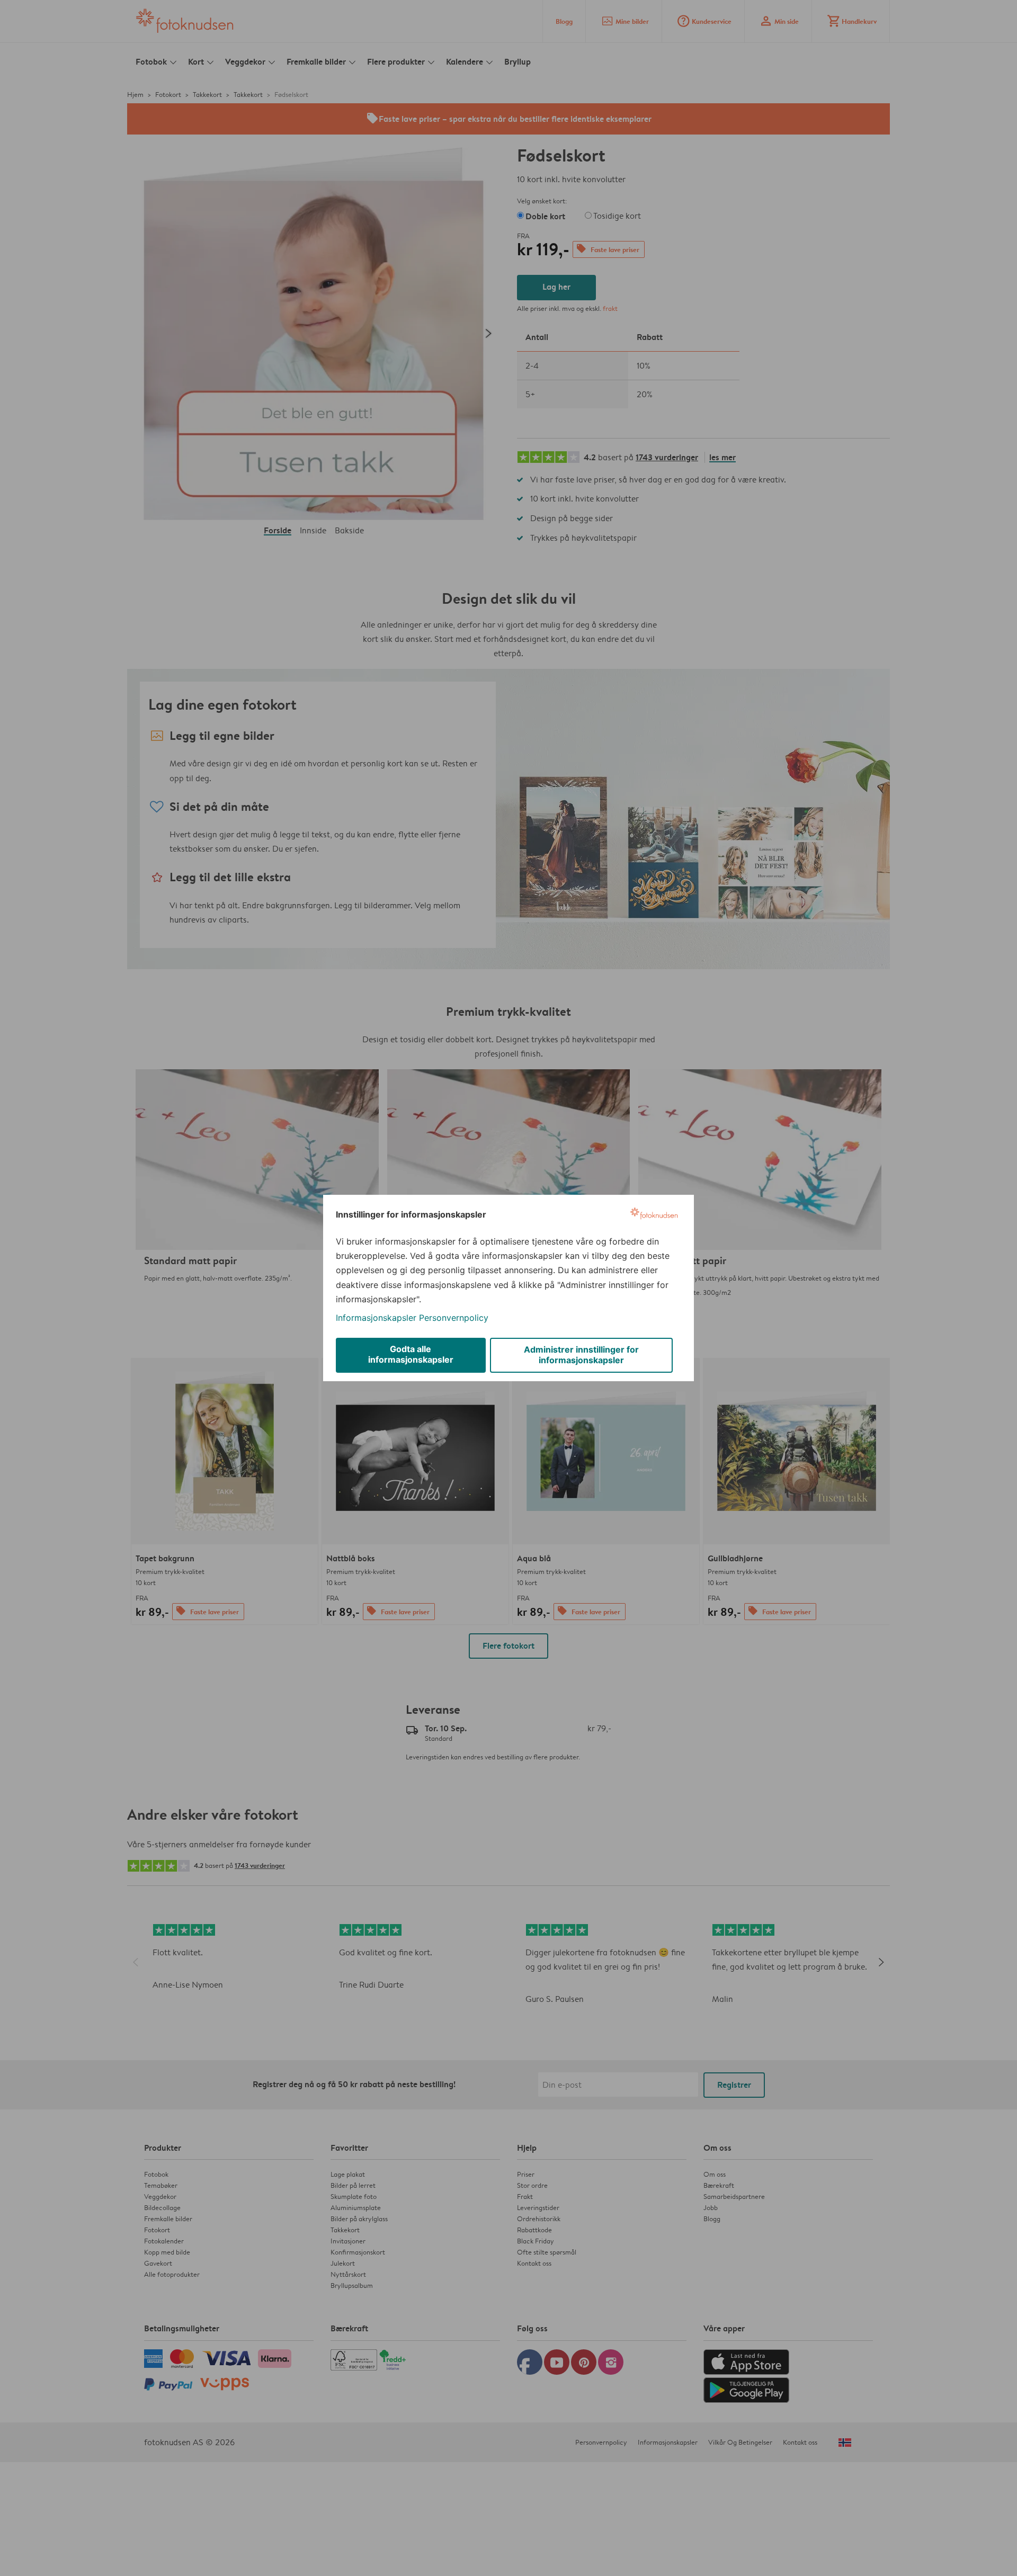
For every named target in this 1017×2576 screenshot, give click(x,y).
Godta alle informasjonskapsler (411, 1354)
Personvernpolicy (454, 1318)
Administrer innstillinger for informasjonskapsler (581, 1355)
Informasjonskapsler (376, 1318)
